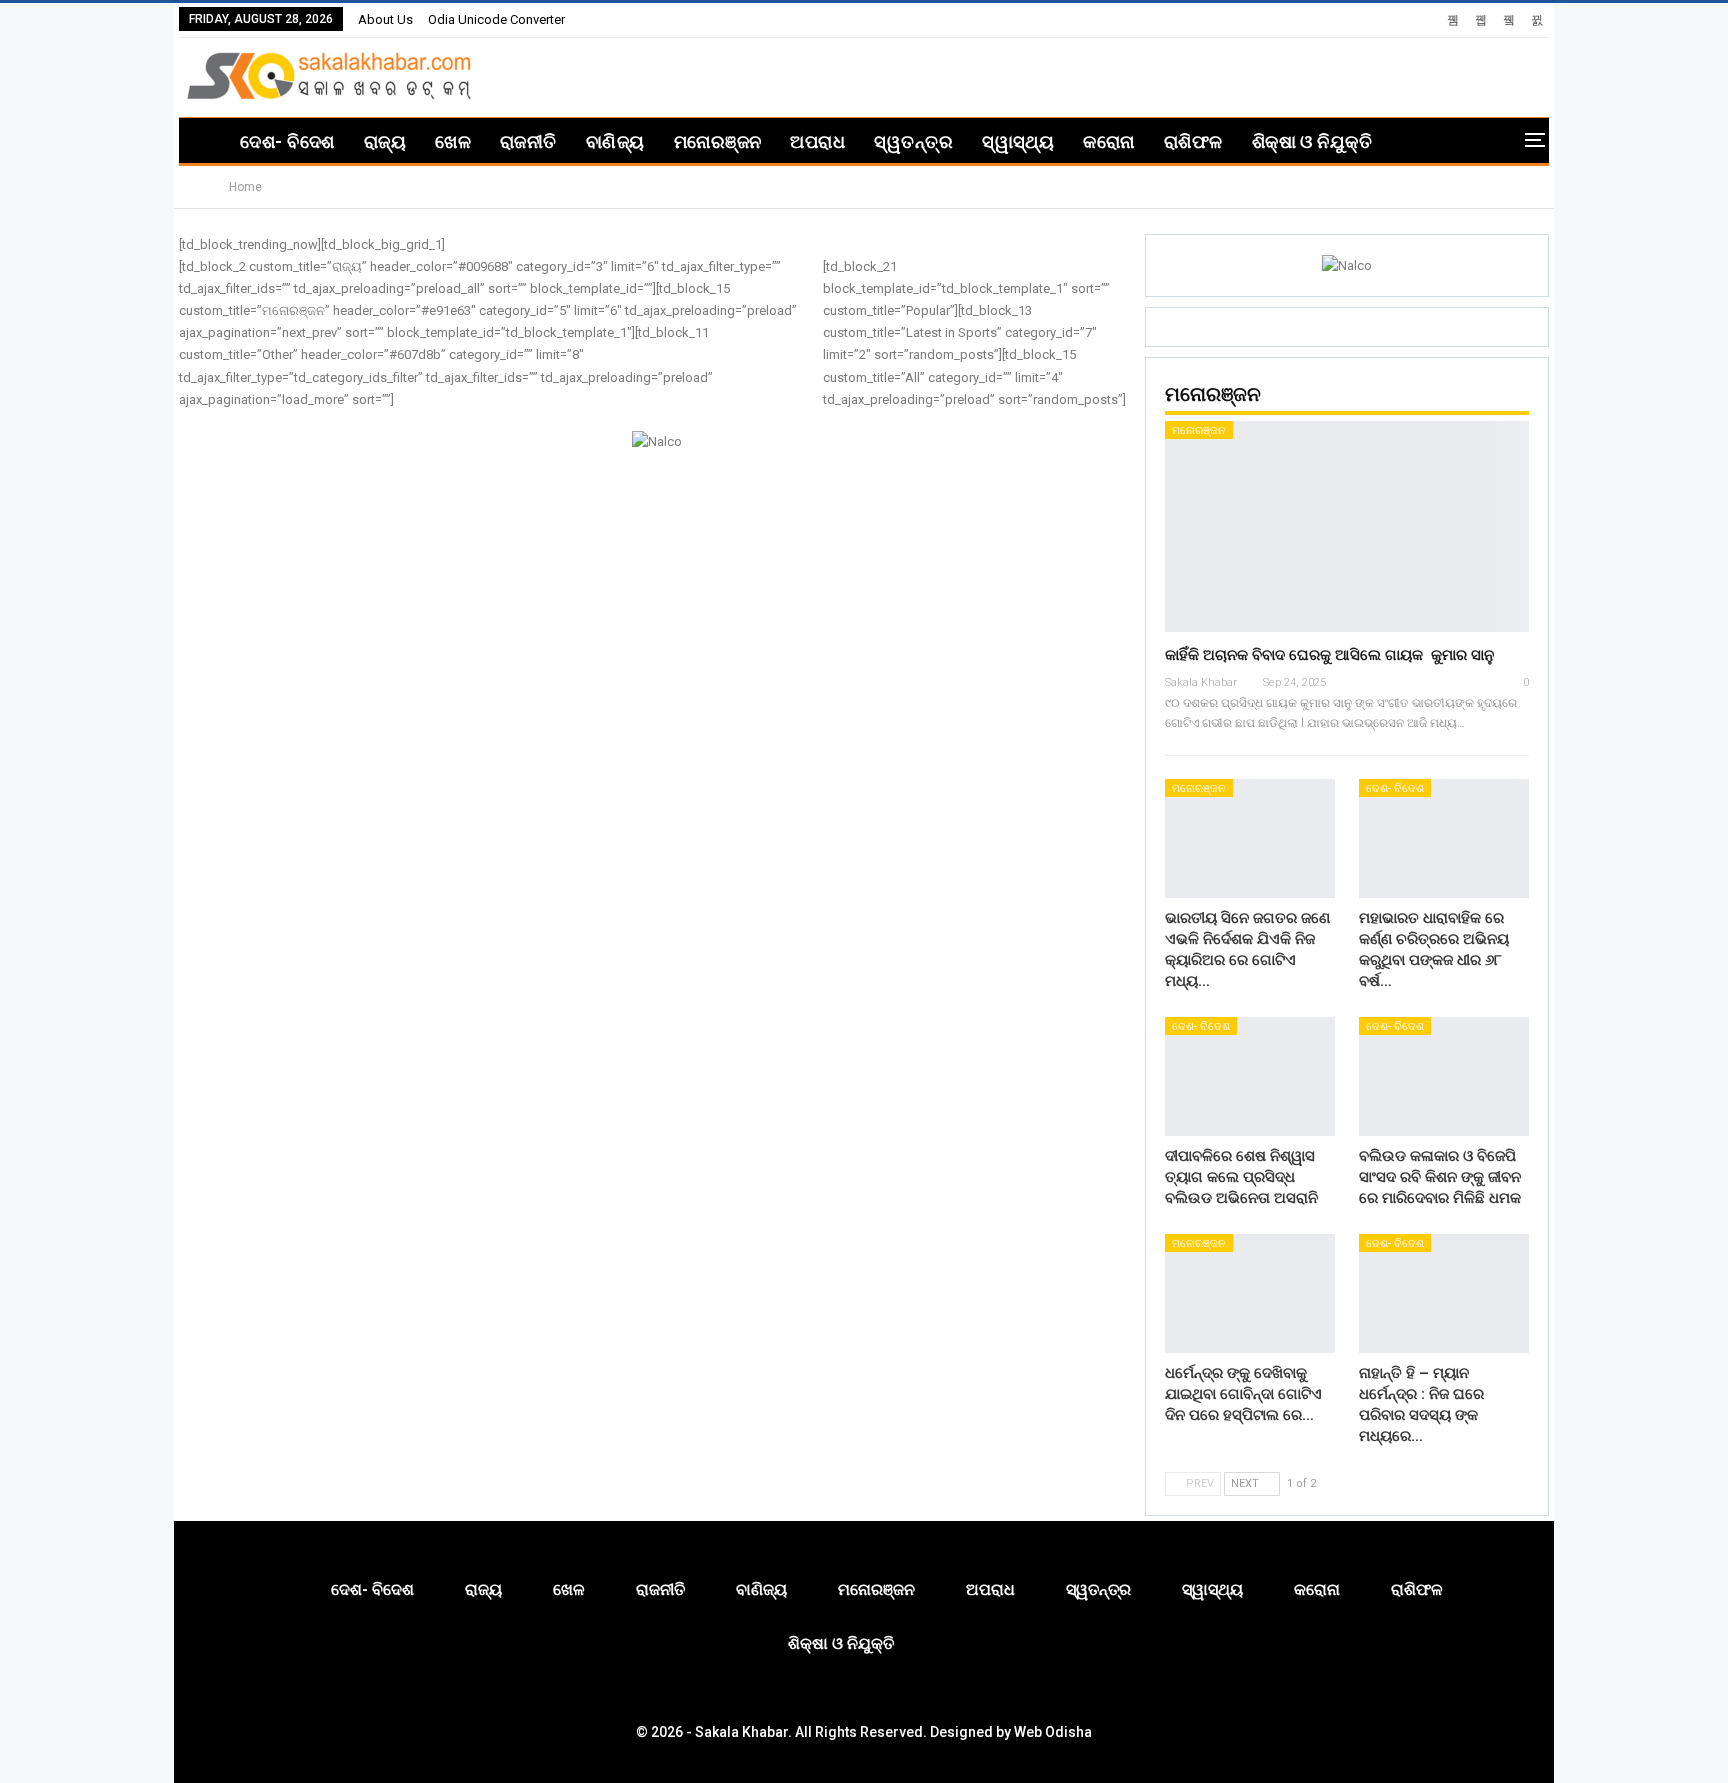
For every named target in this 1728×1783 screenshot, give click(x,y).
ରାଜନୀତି (528, 141)
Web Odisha (1053, 1732)
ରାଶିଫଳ (1193, 141)
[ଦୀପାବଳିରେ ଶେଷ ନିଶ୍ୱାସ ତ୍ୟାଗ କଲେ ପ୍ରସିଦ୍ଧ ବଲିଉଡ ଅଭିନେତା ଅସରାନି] (1250, 1076)
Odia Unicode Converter (496, 19)
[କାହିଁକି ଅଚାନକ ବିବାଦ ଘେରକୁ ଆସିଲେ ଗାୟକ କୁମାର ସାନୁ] (1347, 526)
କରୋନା (1108, 141)
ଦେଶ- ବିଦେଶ (287, 141)
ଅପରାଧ (817, 141)
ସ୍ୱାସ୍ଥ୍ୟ (1018, 141)
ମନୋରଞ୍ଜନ (718, 141)
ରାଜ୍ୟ (385, 141)
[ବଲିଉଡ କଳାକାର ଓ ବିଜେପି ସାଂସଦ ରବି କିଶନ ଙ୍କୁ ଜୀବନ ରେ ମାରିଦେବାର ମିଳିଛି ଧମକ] (1444, 1076)
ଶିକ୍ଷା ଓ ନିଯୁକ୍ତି (1312, 141)
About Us (385, 19)
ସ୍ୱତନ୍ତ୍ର (913, 141)
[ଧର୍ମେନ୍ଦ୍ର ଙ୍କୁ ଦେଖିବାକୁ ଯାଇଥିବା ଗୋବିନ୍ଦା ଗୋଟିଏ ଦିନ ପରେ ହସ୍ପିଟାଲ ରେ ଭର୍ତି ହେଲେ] (1250, 1293)
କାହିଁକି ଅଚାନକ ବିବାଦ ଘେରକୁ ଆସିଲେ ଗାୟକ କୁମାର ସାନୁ (1329, 655)
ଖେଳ (453, 141)
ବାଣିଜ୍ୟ (615, 141)
